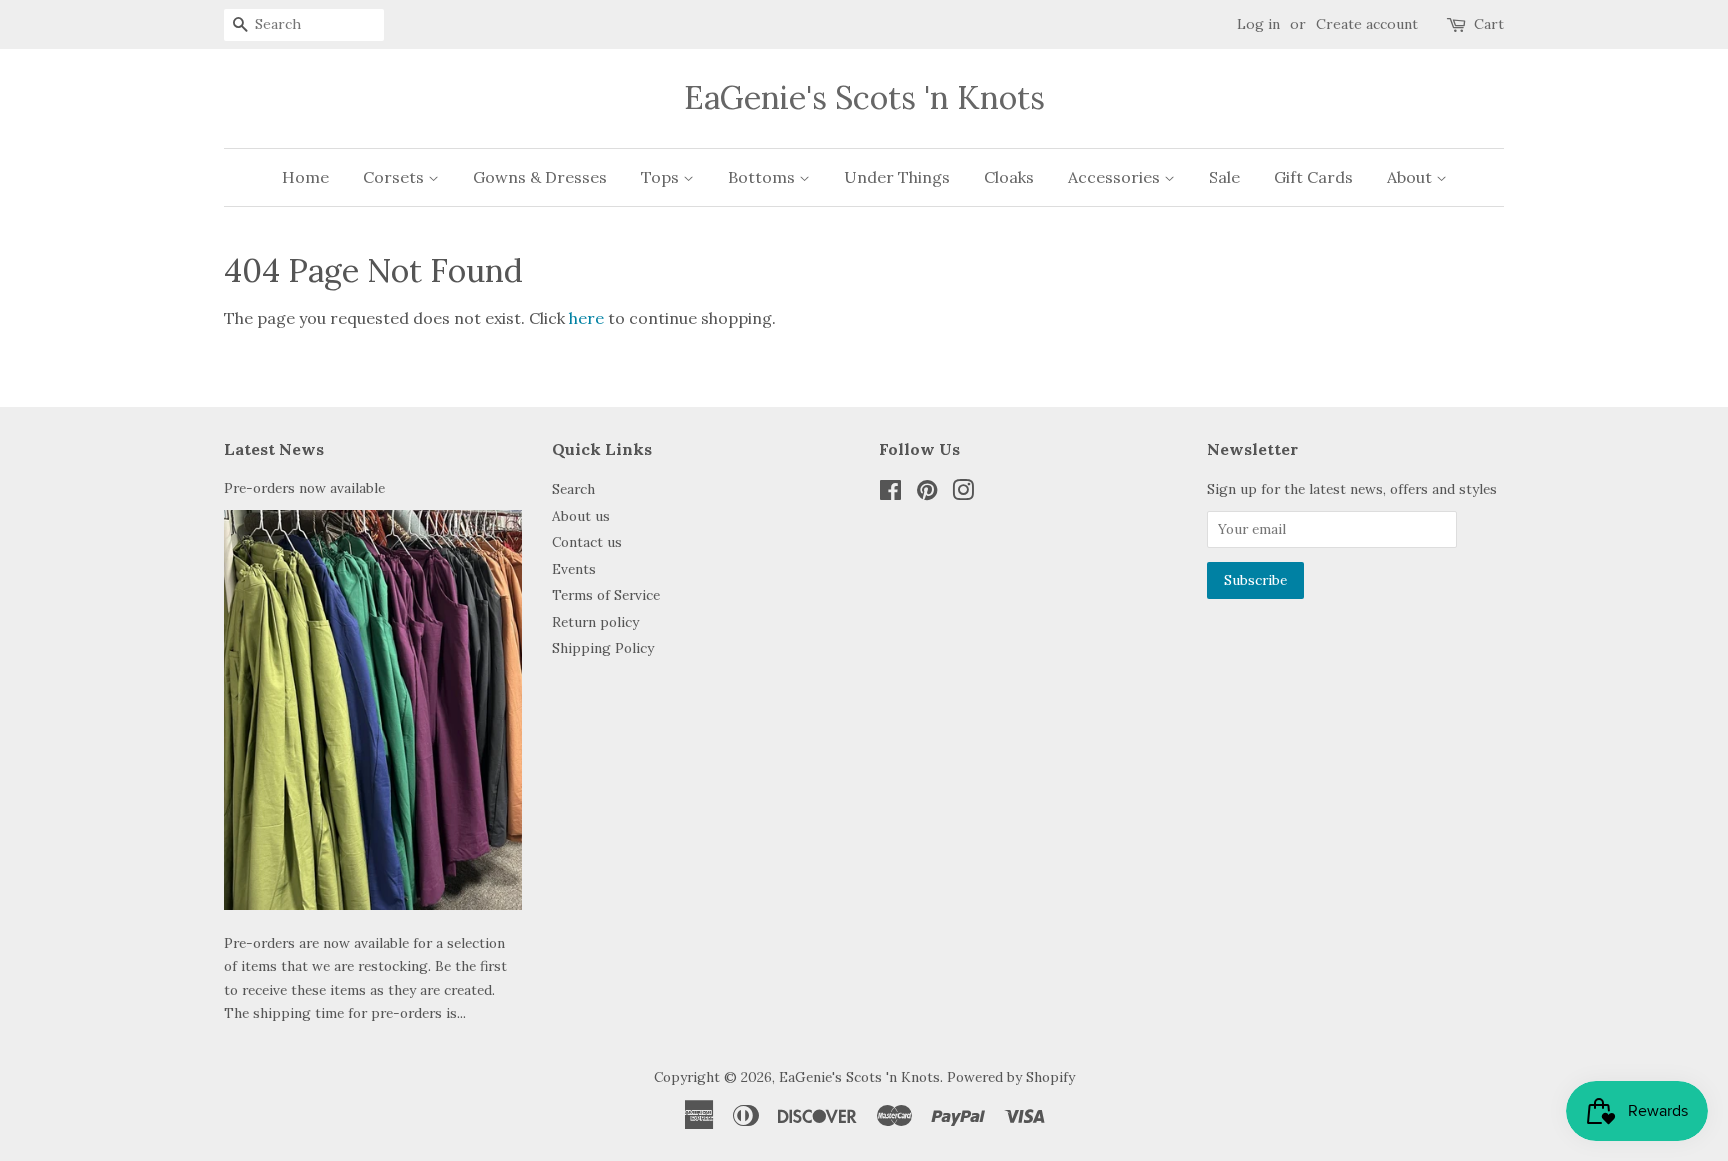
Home (305, 177)
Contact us (587, 542)
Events (574, 569)
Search (573, 489)
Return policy (595, 622)
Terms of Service (606, 595)
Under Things (897, 177)
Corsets (395, 177)
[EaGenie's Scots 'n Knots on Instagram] (963, 494)
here (586, 318)
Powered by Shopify (1011, 1077)
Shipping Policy (603, 648)
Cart (1489, 24)
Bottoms (763, 177)
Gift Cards (1313, 177)
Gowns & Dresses (540, 177)
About (1411, 177)
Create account (1367, 24)
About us (581, 516)
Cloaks (1009, 177)
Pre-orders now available (304, 488)
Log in (1258, 24)
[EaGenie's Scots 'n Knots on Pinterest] (927, 494)
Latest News (274, 449)
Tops (662, 177)
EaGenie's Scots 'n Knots (864, 98)
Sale (1224, 177)
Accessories (1116, 177)
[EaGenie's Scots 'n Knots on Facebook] (890, 494)
